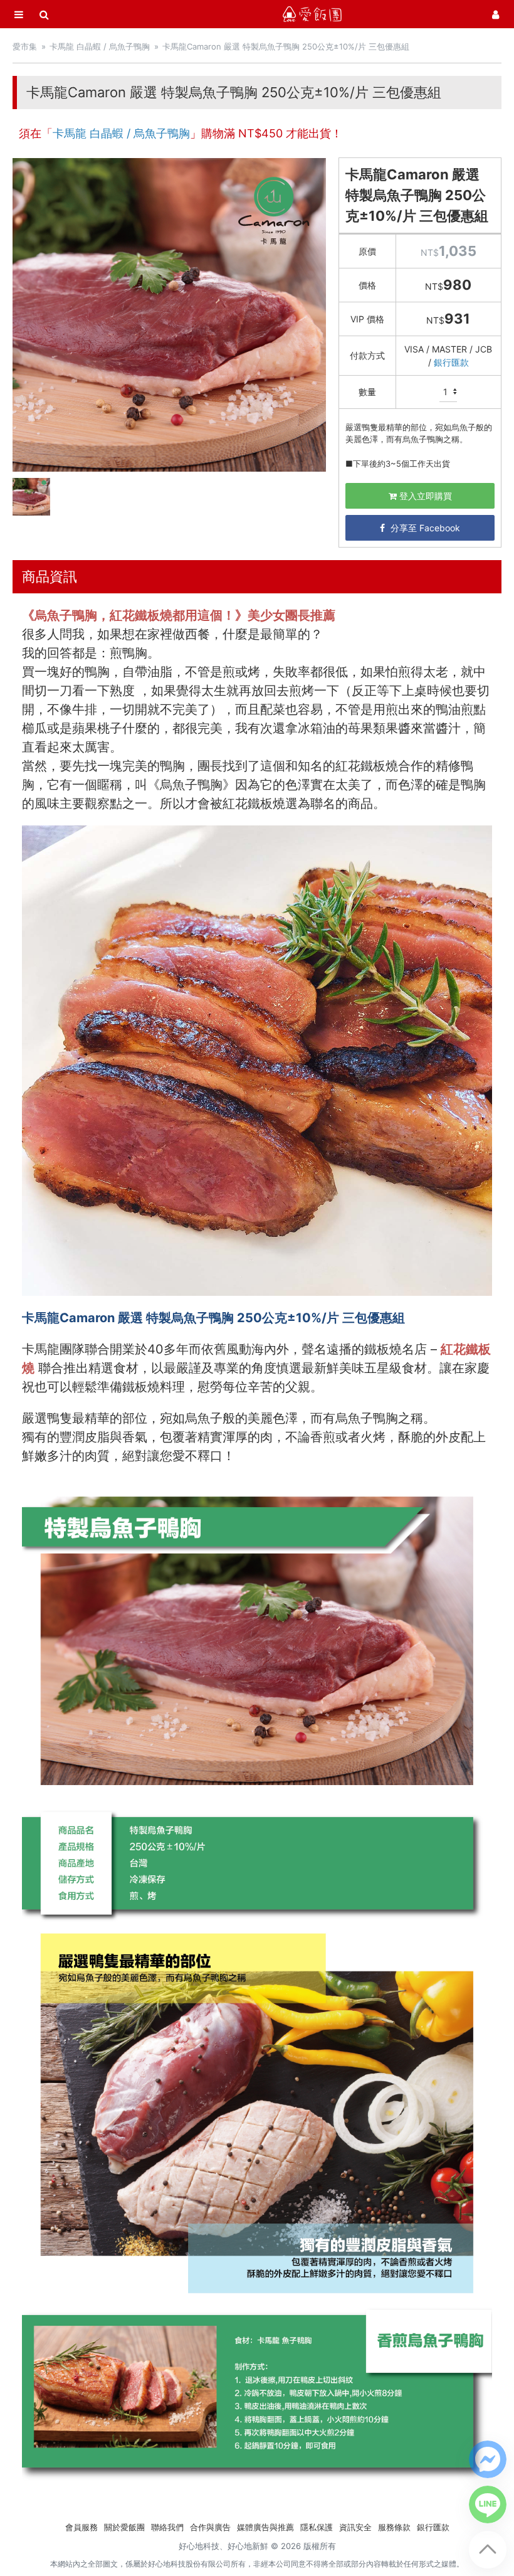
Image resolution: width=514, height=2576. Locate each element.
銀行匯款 (451, 362)
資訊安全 (355, 2527)
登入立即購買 (424, 496)
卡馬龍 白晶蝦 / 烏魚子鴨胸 (100, 46)
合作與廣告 (210, 2527)
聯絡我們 (167, 2527)
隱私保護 (317, 2527)
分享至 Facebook (424, 528)
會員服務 (81, 2527)
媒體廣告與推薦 (265, 2527)
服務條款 (394, 2527)
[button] (488, 2459)
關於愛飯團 (124, 2527)
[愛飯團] (312, 14)
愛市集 (25, 46)
